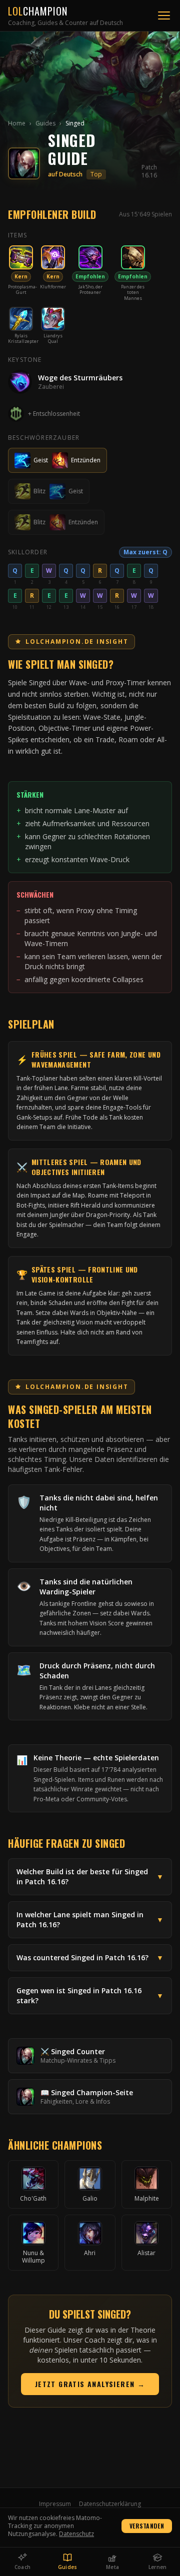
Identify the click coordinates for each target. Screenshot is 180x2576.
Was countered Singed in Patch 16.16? (90, 1957)
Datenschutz (76, 2534)
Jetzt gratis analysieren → (90, 2384)
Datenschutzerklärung (110, 2504)
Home (17, 123)
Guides (45, 123)
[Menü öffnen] (164, 15)
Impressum (55, 2504)
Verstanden (147, 2526)
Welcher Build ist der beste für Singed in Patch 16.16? (90, 1877)
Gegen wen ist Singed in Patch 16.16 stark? (90, 1995)
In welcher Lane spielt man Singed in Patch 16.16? (90, 1920)
